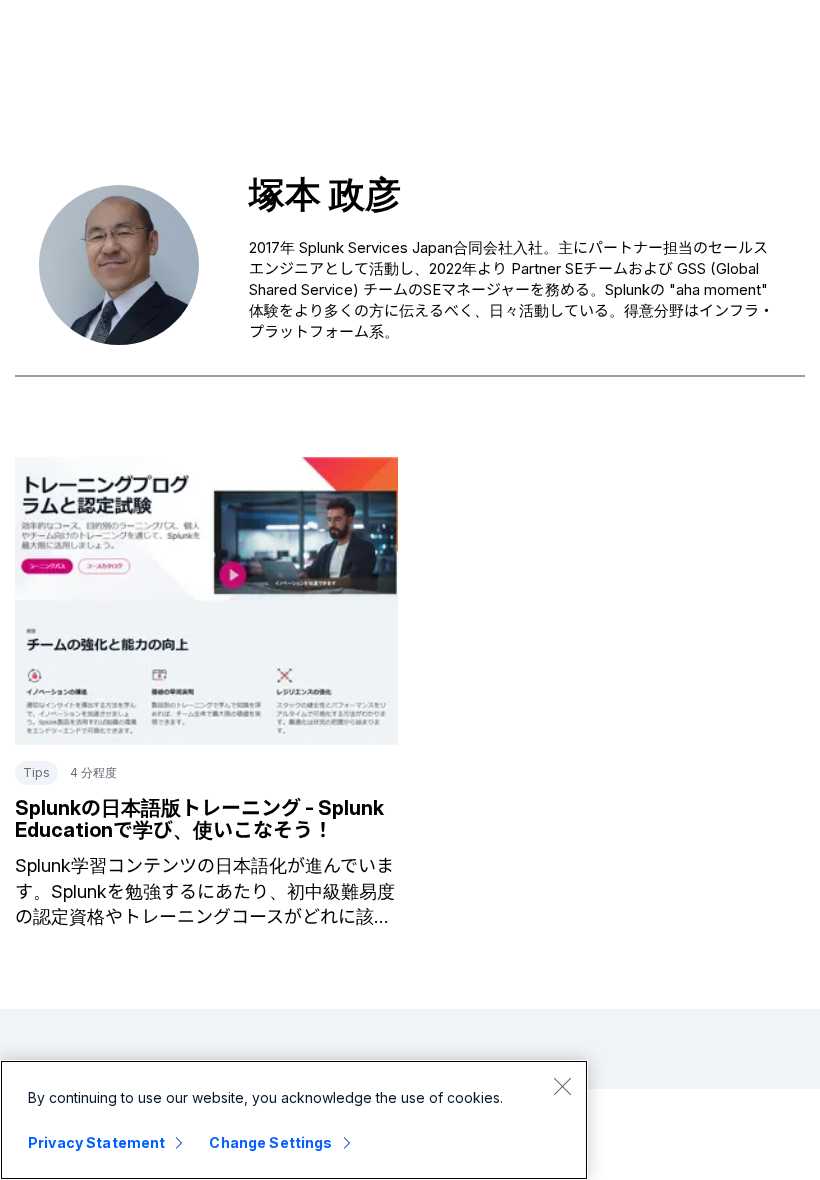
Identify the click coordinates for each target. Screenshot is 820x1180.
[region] (294, 1120)
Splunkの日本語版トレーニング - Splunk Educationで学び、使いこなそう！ (199, 819)
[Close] (562, 1086)
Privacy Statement (96, 1142)
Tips (36, 772)
